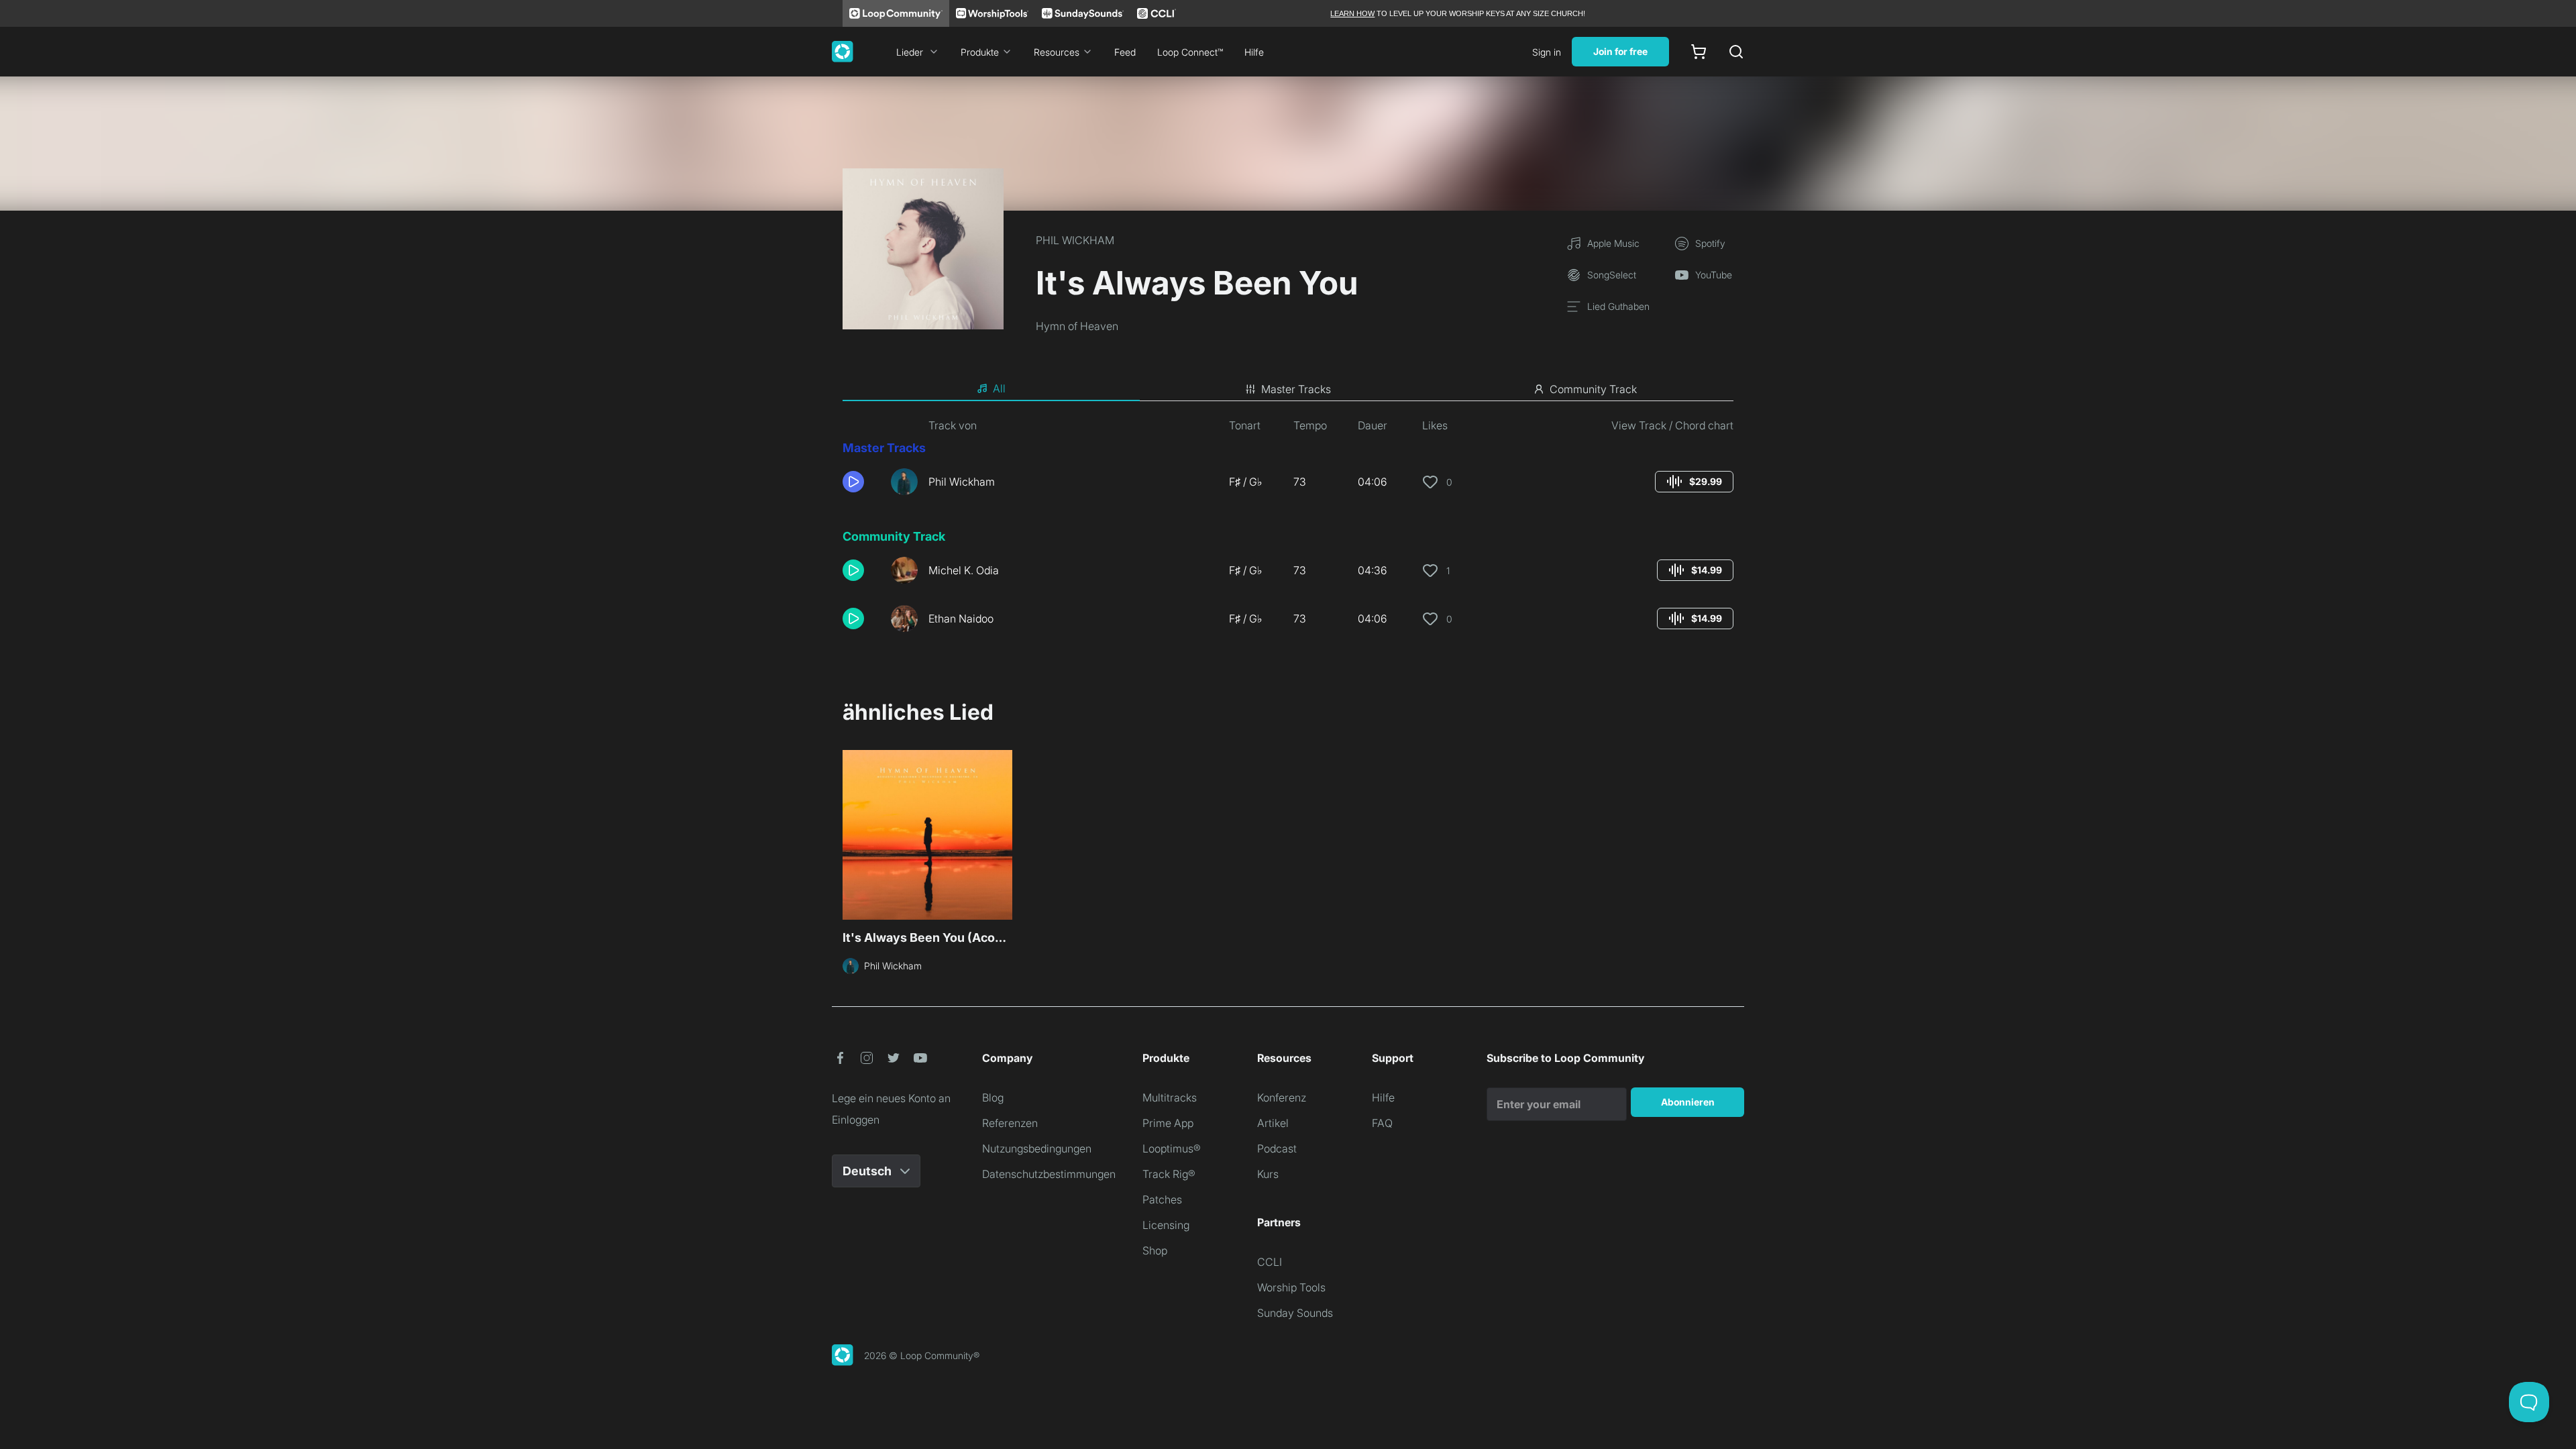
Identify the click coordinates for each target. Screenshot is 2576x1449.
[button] (861, 482)
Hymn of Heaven (1077, 326)
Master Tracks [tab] (1296, 389)
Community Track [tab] (1593, 389)
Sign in (1547, 52)
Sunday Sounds (1295, 1313)
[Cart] (1699, 52)
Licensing (1166, 1225)
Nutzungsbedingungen (1037, 1148)
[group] (1694, 482)
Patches (1162, 1199)
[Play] (853, 482)
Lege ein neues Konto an (891, 1098)
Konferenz (1282, 1097)
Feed (1125, 52)
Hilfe (1254, 52)
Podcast (1277, 1148)
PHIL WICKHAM (1075, 240)
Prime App (1168, 1123)
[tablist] (1288, 389)
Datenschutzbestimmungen (1049, 1174)
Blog (993, 1097)
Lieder (910, 52)
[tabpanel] (1288, 530)
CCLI (1270, 1262)
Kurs (1268, 1174)
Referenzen (1010, 1123)
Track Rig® (1169, 1174)
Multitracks (1170, 1097)
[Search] (1736, 52)
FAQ (1382, 1123)
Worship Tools (1291, 1287)
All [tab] (999, 388)
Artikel (1273, 1123)
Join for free (1620, 51)
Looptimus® (1172, 1148)
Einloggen (856, 1120)
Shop (1155, 1250)
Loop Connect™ (1190, 52)
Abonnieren (1688, 1102)
